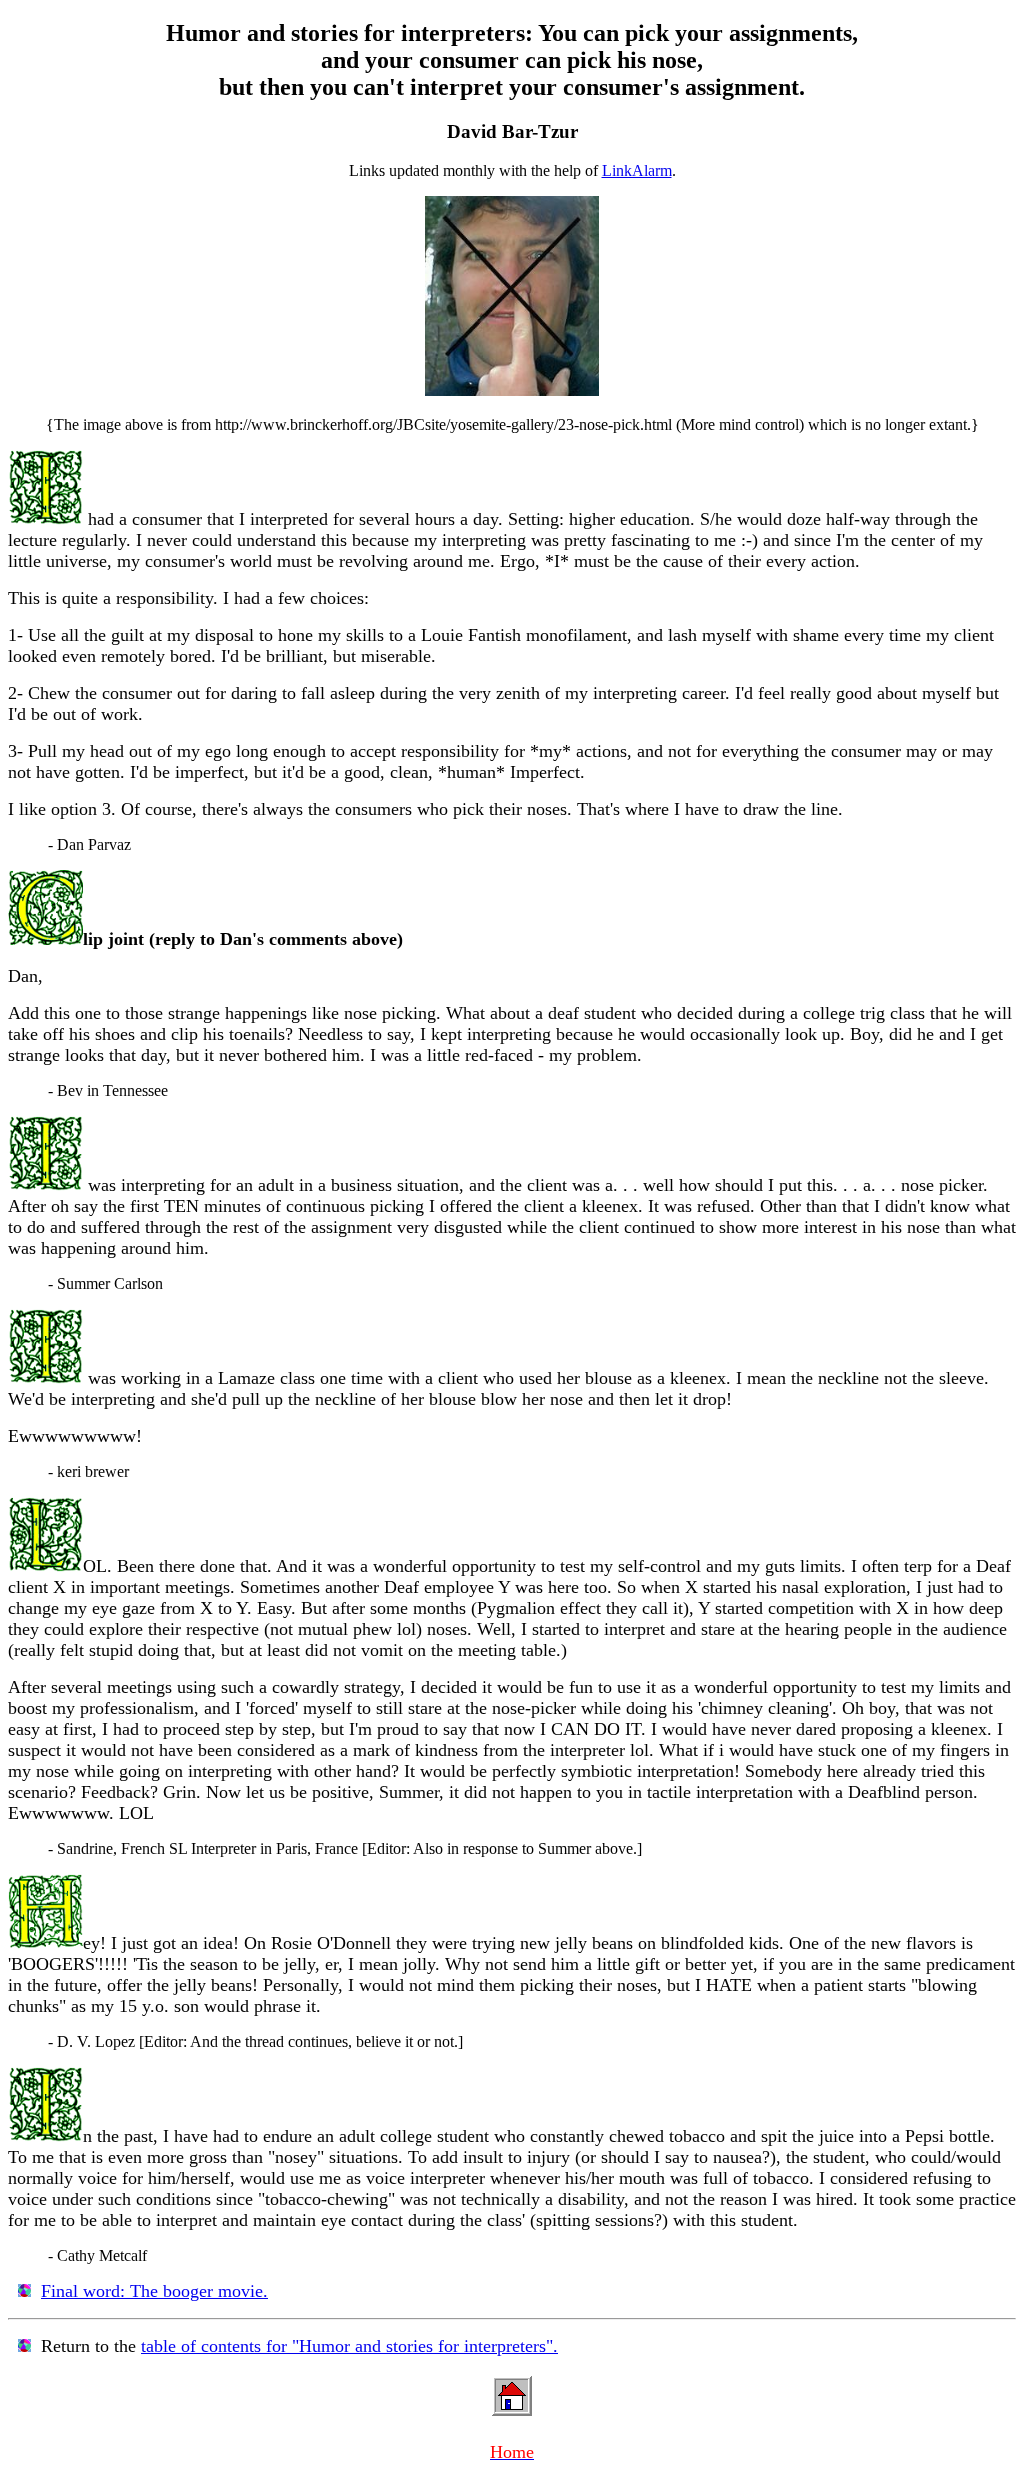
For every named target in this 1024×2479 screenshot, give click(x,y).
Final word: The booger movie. (154, 2291)
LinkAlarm (637, 170)
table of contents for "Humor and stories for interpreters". (349, 2346)
